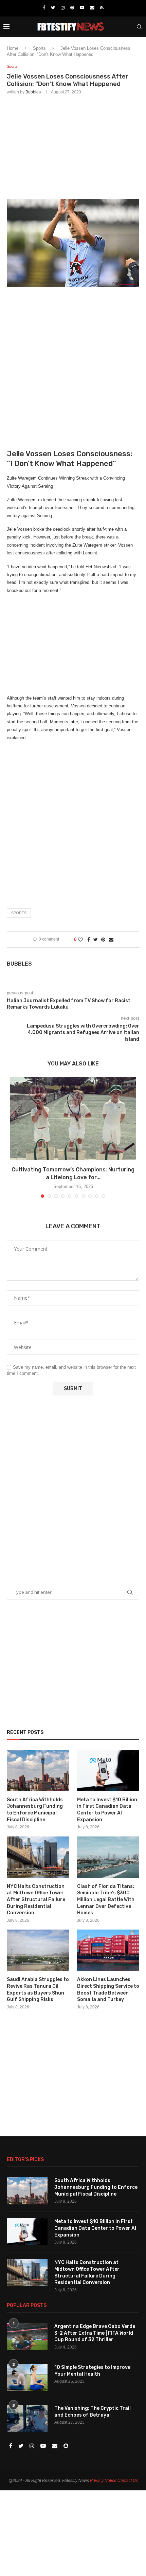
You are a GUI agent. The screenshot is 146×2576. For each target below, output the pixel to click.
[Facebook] (44, 8)
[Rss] (102, 8)
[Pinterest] (72, 8)
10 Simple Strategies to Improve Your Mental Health (92, 2371)
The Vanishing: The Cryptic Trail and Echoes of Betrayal (93, 2412)
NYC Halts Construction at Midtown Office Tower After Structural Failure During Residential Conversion (36, 1900)
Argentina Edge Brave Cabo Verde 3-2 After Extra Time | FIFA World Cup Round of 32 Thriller (95, 2333)
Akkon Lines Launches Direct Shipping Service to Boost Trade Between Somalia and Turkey (108, 1989)
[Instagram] (63, 8)
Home (13, 48)
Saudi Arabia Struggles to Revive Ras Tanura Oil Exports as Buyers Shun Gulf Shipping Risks (38, 1989)
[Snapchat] (66, 2446)
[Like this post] (80, 940)
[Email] (92, 8)
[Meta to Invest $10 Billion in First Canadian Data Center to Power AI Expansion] (108, 1770)
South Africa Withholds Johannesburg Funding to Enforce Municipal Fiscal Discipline (35, 1810)
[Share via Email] (111, 940)
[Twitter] (53, 8)
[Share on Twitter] (96, 940)
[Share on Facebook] (89, 940)
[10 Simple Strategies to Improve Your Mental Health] (27, 2378)
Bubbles (33, 92)
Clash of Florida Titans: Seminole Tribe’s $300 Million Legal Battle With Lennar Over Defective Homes (106, 1900)
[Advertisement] (73, 146)
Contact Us (128, 2481)
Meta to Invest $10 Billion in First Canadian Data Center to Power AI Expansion (107, 1810)
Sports (39, 48)
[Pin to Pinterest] (103, 940)
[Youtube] (82, 8)
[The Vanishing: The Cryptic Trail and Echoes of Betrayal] (27, 2419)
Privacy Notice (103, 2481)
